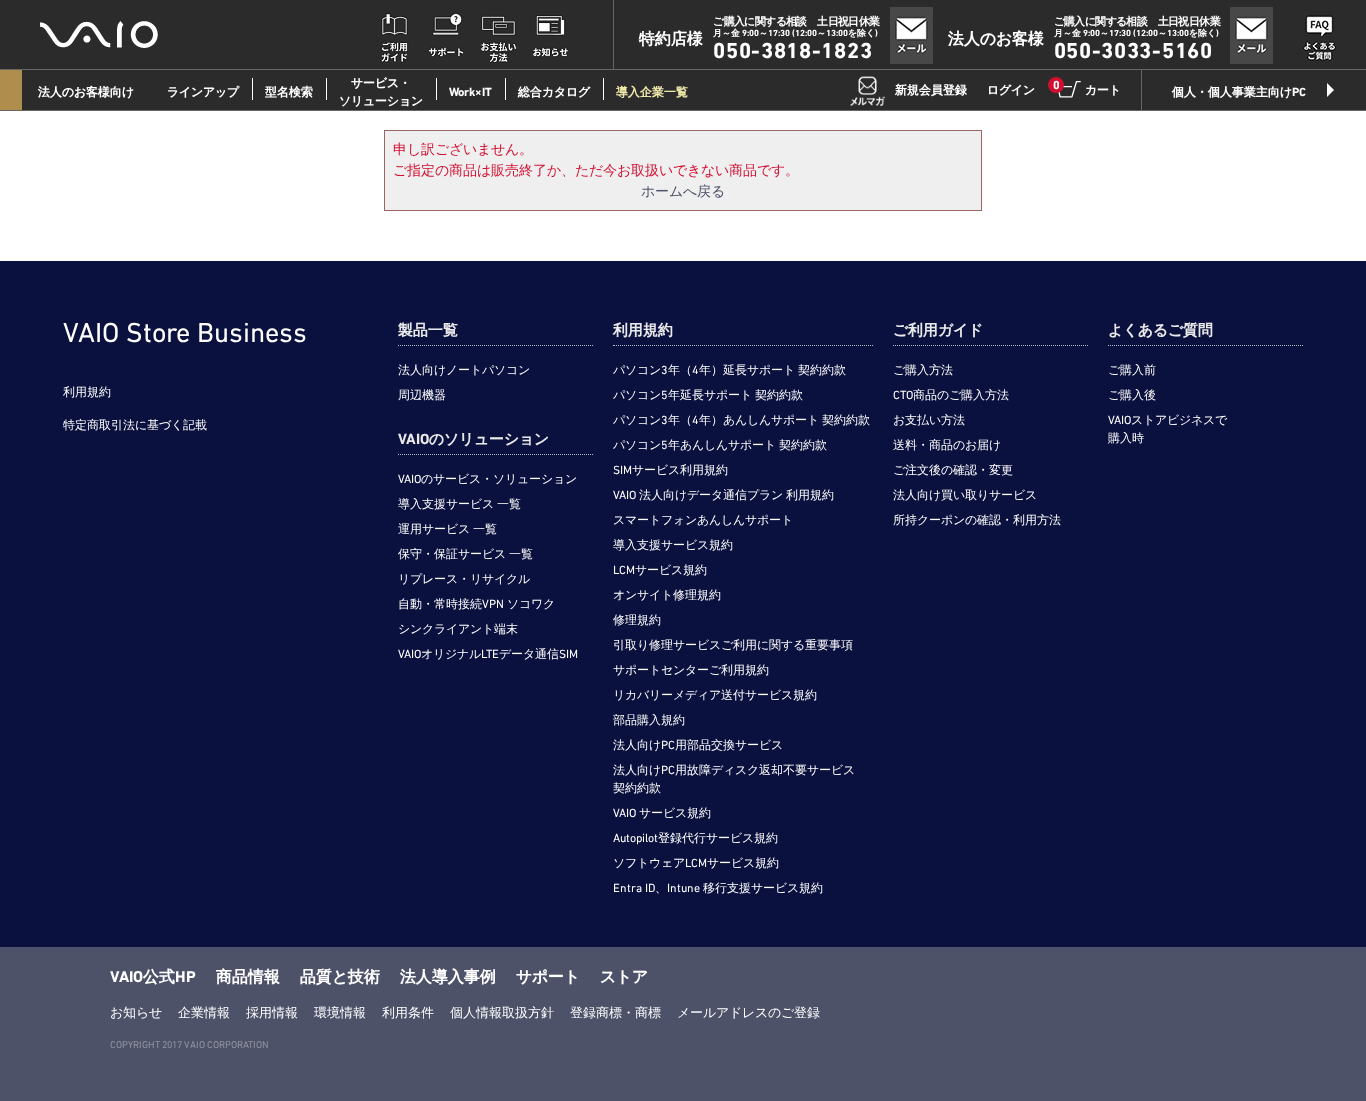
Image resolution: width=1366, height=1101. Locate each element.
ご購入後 (1132, 395)
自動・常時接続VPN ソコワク (476, 604)
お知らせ (136, 1012)
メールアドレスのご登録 (748, 1012)
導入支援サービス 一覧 (459, 504)
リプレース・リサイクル (464, 579)
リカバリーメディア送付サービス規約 (715, 695)
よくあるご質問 (1160, 330)
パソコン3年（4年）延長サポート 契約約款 (729, 370)
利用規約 (87, 392)
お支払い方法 (929, 420)
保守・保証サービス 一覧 (465, 554)
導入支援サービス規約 (673, 545)
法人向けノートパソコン (464, 370)
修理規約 (637, 620)
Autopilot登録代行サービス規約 (695, 838)
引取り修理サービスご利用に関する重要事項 (733, 645)
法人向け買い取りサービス (965, 495)
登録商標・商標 (615, 1012)
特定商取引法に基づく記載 (135, 425)
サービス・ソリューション (381, 92)
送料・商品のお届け (947, 445)
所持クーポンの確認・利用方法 (977, 520)
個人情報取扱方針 (502, 1012)
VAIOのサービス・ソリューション (487, 479)
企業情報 (204, 1012)
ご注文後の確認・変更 (953, 470)
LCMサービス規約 (660, 570)
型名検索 (289, 92)
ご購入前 (1132, 370)
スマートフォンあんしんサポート (703, 520)
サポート (548, 976)
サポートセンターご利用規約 (691, 670)
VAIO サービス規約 (662, 813)
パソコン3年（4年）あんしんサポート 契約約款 (741, 420)
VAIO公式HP (153, 976)
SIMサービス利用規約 (670, 470)
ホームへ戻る (683, 191)
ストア (624, 976)
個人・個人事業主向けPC (1239, 92)
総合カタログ (554, 92)
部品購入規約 (649, 720)
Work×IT (470, 92)
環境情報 (340, 1012)
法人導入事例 (448, 976)
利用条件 (408, 1012)
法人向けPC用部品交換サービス (698, 745)
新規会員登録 (931, 90)
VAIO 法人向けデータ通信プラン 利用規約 (723, 495)
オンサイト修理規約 (667, 595)
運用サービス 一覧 (447, 529)
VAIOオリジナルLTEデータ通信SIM (488, 654)
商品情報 (248, 976)
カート (1088, 89)
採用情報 (272, 1012)
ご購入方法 (923, 370)
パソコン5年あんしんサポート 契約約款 (720, 445)
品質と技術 (340, 976)
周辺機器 (422, 395)
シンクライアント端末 (458, 629)
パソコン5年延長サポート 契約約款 (708, 395)
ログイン (1011, 90)
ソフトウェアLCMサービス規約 (696, 863)
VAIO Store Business (185, 332)
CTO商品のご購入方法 (951, 395)
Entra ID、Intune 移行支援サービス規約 (718, 888)
